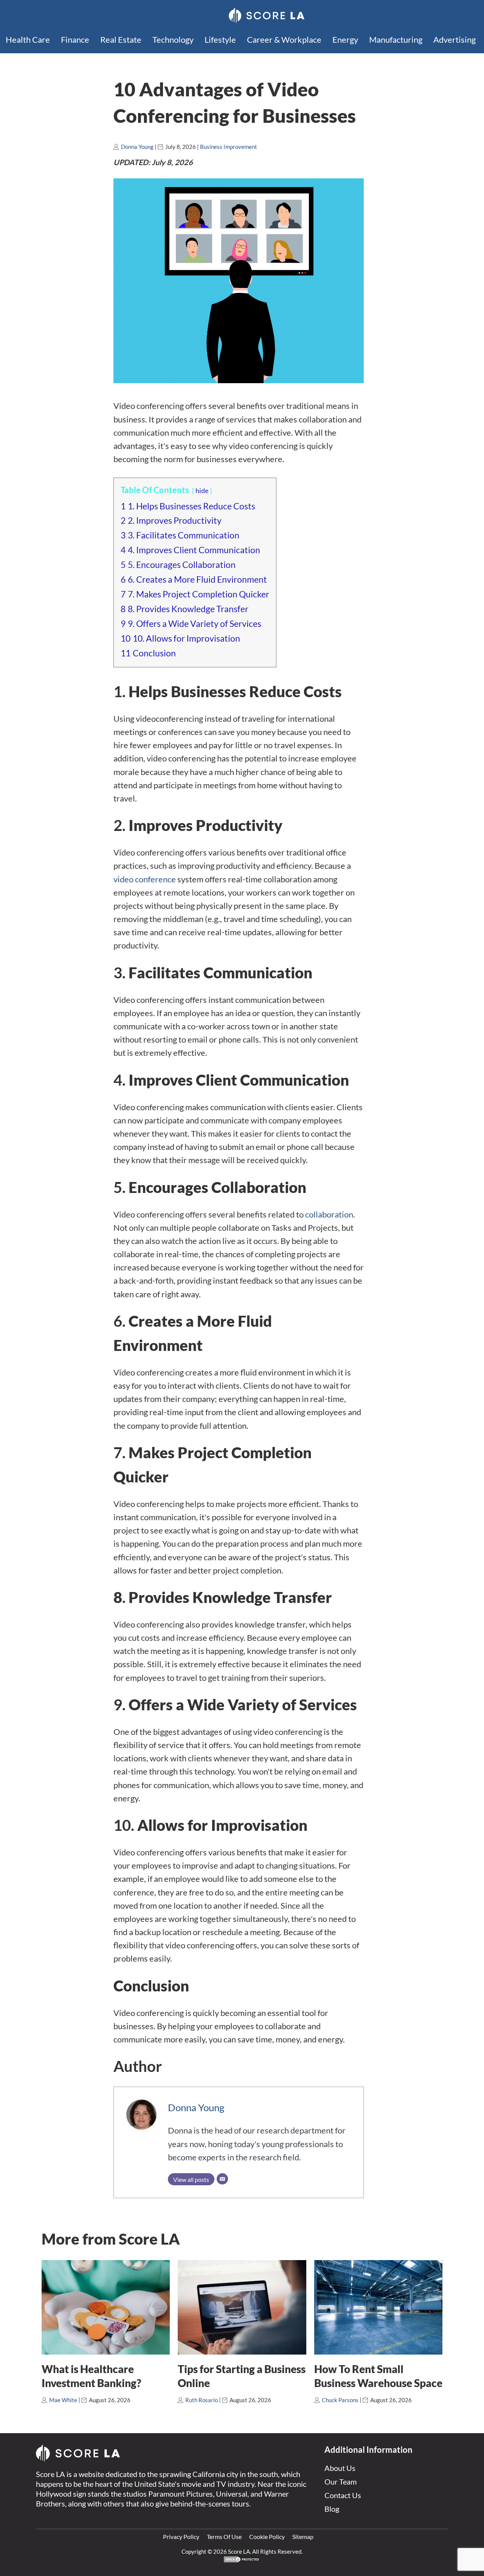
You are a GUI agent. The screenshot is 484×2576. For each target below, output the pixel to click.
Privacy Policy (181, 2537)
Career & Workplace (284, 39)
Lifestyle (220, 39)
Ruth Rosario (202, 2400)
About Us (340, 2468)
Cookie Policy (267, 2537)
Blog (332, 2509)
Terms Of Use (224, 2537)
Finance (75, 39)
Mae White (63, 2400)
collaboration (329, 1214)
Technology (173, 39)
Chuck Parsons (340, 2400)
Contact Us (343, 2495)
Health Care (28, 39)
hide (202, 491)
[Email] (222, 2179)
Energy (345, 39)
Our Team (341, 2482)
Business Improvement (229, 147)
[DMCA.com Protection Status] (242, 2561)
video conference (145, 879)
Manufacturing (396, 39)
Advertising (455, 39)
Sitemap (303, 2537)
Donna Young (137, 147)
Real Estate (121, 39)
